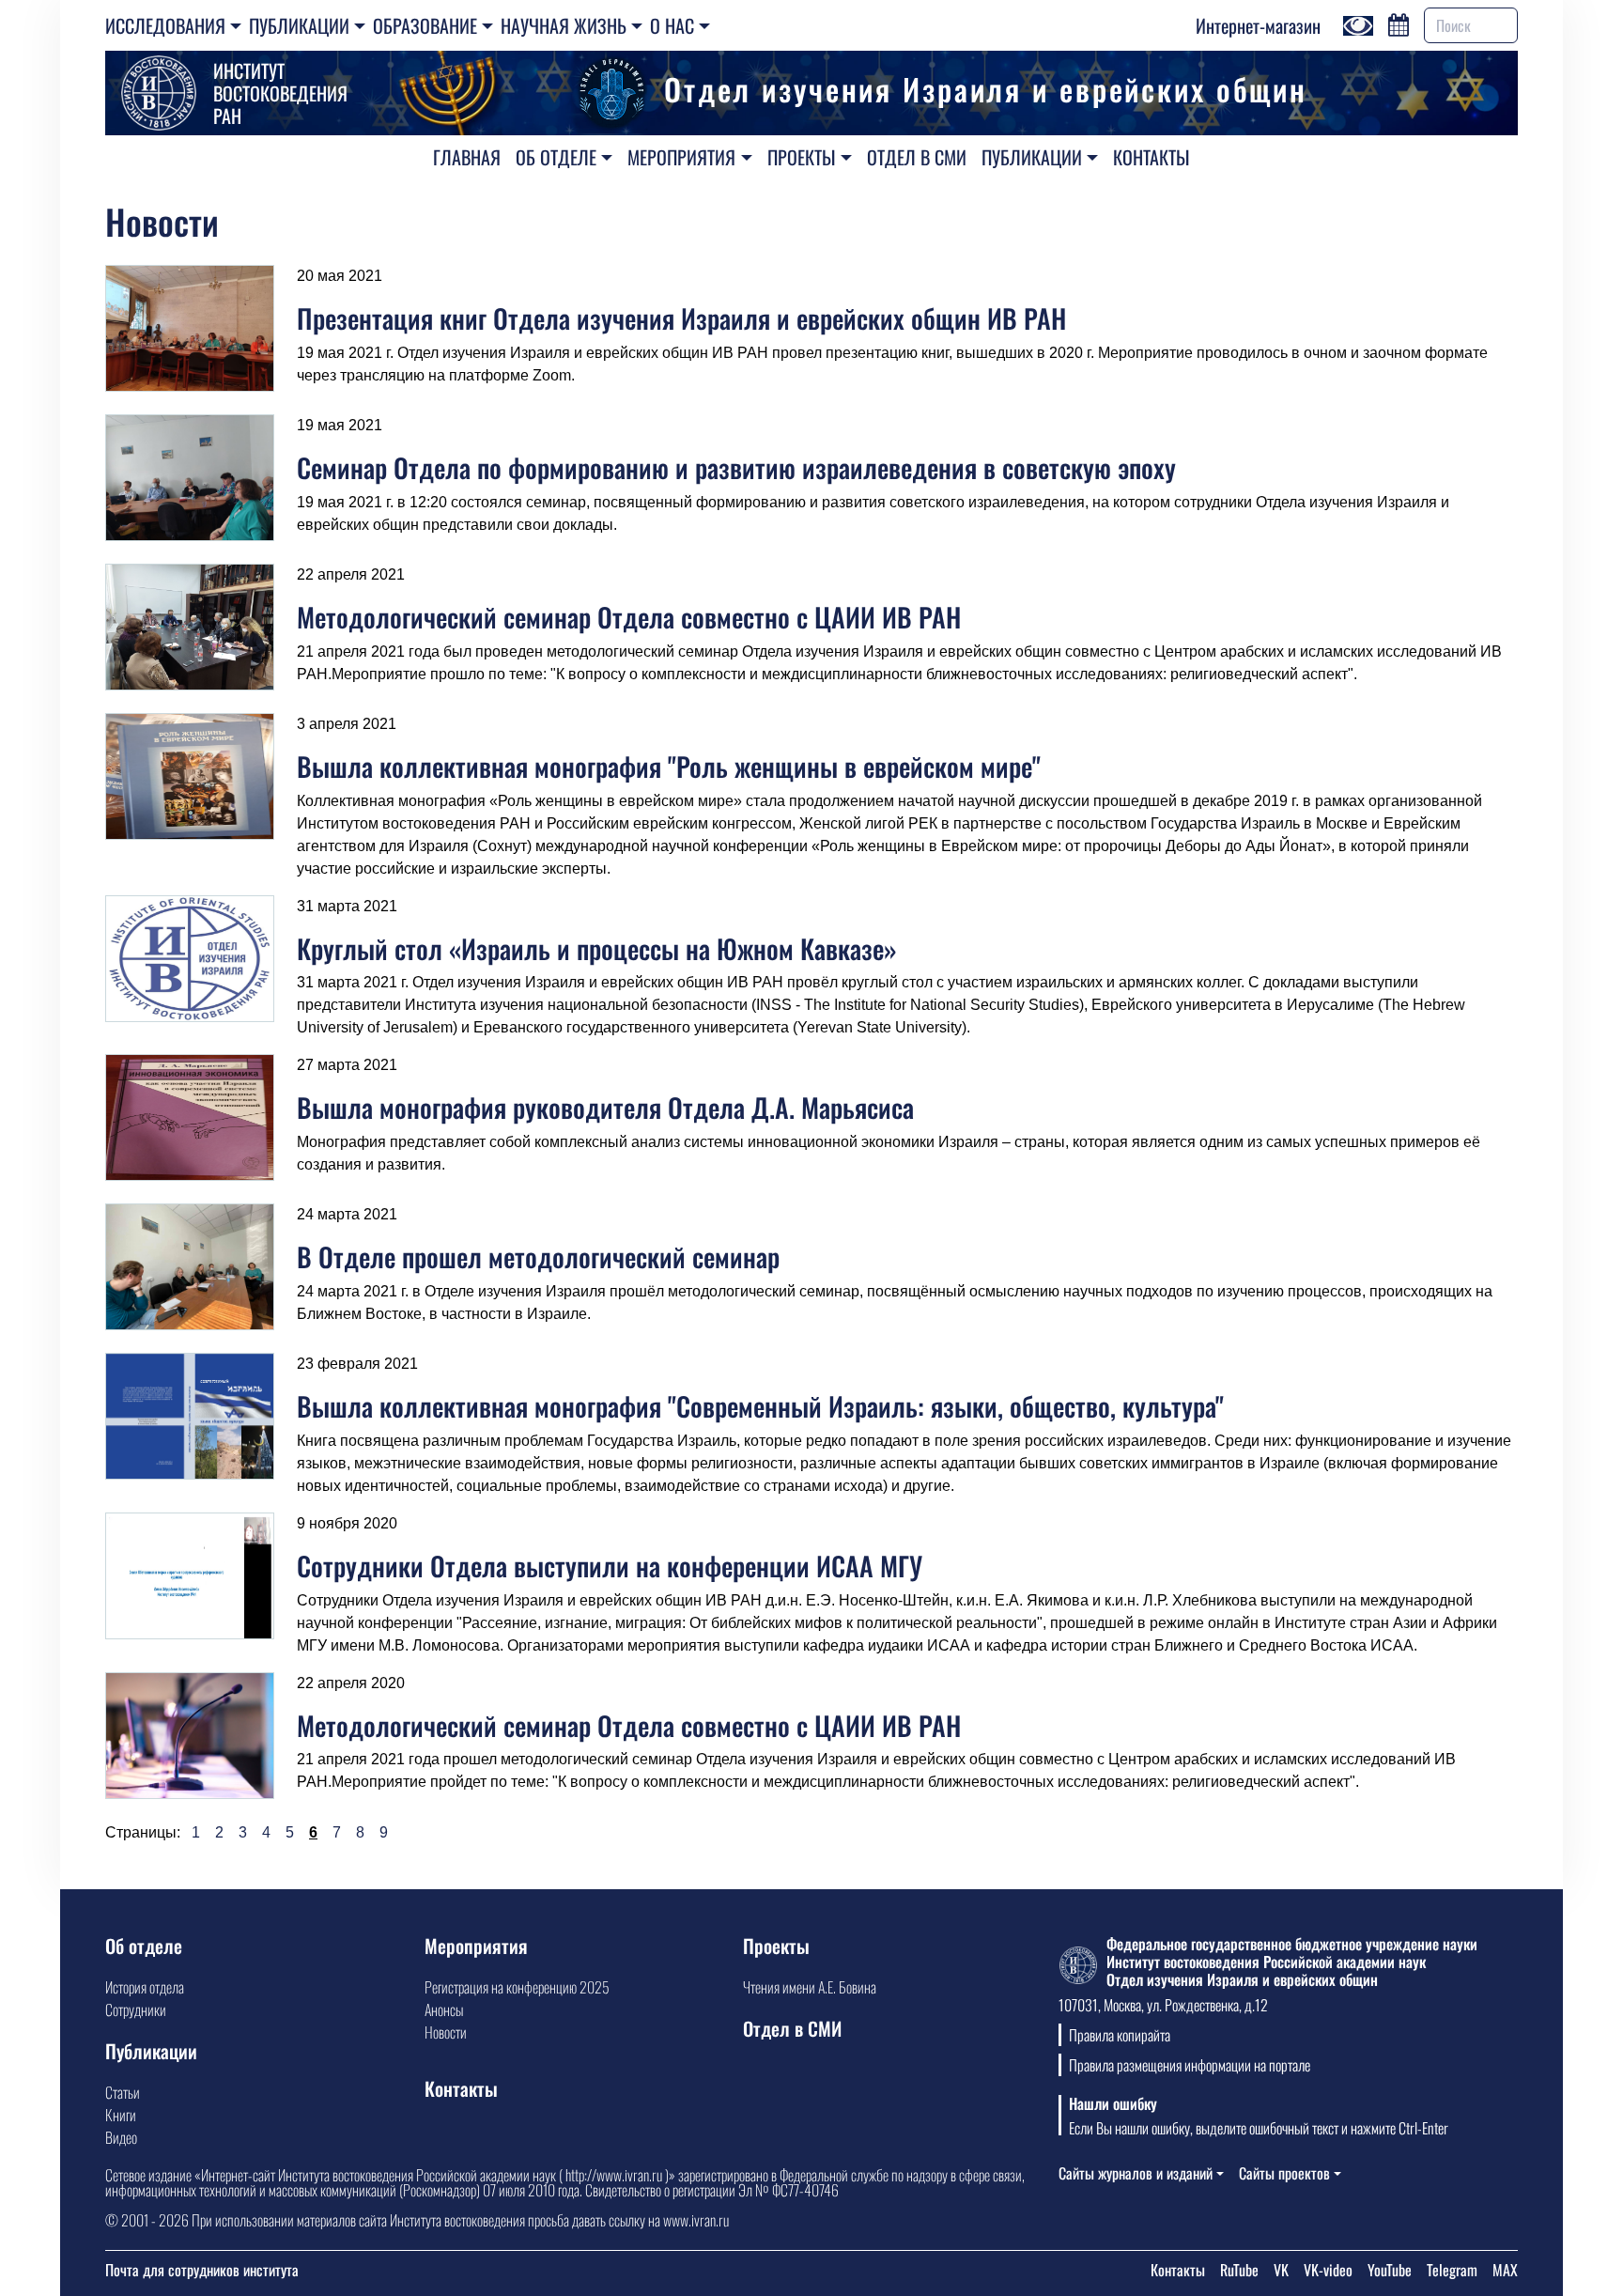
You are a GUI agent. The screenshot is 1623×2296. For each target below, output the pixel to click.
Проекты (802, 157)
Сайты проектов (1284, 2173)
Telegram (1452, 2270)
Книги (121, 2115)
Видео (121, 2137)
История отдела (145, 1987)
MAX (1505, 2270)
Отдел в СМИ (917, 157)
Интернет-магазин (1258, 25)
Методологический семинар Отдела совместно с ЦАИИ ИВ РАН (629, 617)
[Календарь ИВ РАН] (1399, 23)
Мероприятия (681, 157)
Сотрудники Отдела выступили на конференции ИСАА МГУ (610, 1566)
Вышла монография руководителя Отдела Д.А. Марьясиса (605, 1107)
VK (1281, 2270)
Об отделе (556, 157)
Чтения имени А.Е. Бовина (810, 1987)
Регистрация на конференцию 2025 (517, 1987)
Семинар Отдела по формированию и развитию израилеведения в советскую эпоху (736, 467)
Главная (467, 157)
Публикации (299, 25)
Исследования (165, 25)
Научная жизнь (564, 25)
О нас (672, 25)
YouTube (1390, 2270)
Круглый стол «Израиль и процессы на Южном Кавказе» (597, 948)
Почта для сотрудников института (202, 2270)
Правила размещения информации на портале (1190, 2065)
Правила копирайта (1120, 2035)
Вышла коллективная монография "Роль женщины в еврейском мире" (669, 766)
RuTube (1239, 2270)
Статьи (123, 2092)
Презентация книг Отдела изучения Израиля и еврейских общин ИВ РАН (681, 318)
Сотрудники (136, 2009)
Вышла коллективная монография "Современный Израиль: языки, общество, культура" (760, 1406)
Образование (425, 25)
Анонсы (444, 2009)
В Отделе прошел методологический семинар (538, 1257)
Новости (446, 2032)
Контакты (1152, 157)
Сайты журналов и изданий (1136, 2173)
